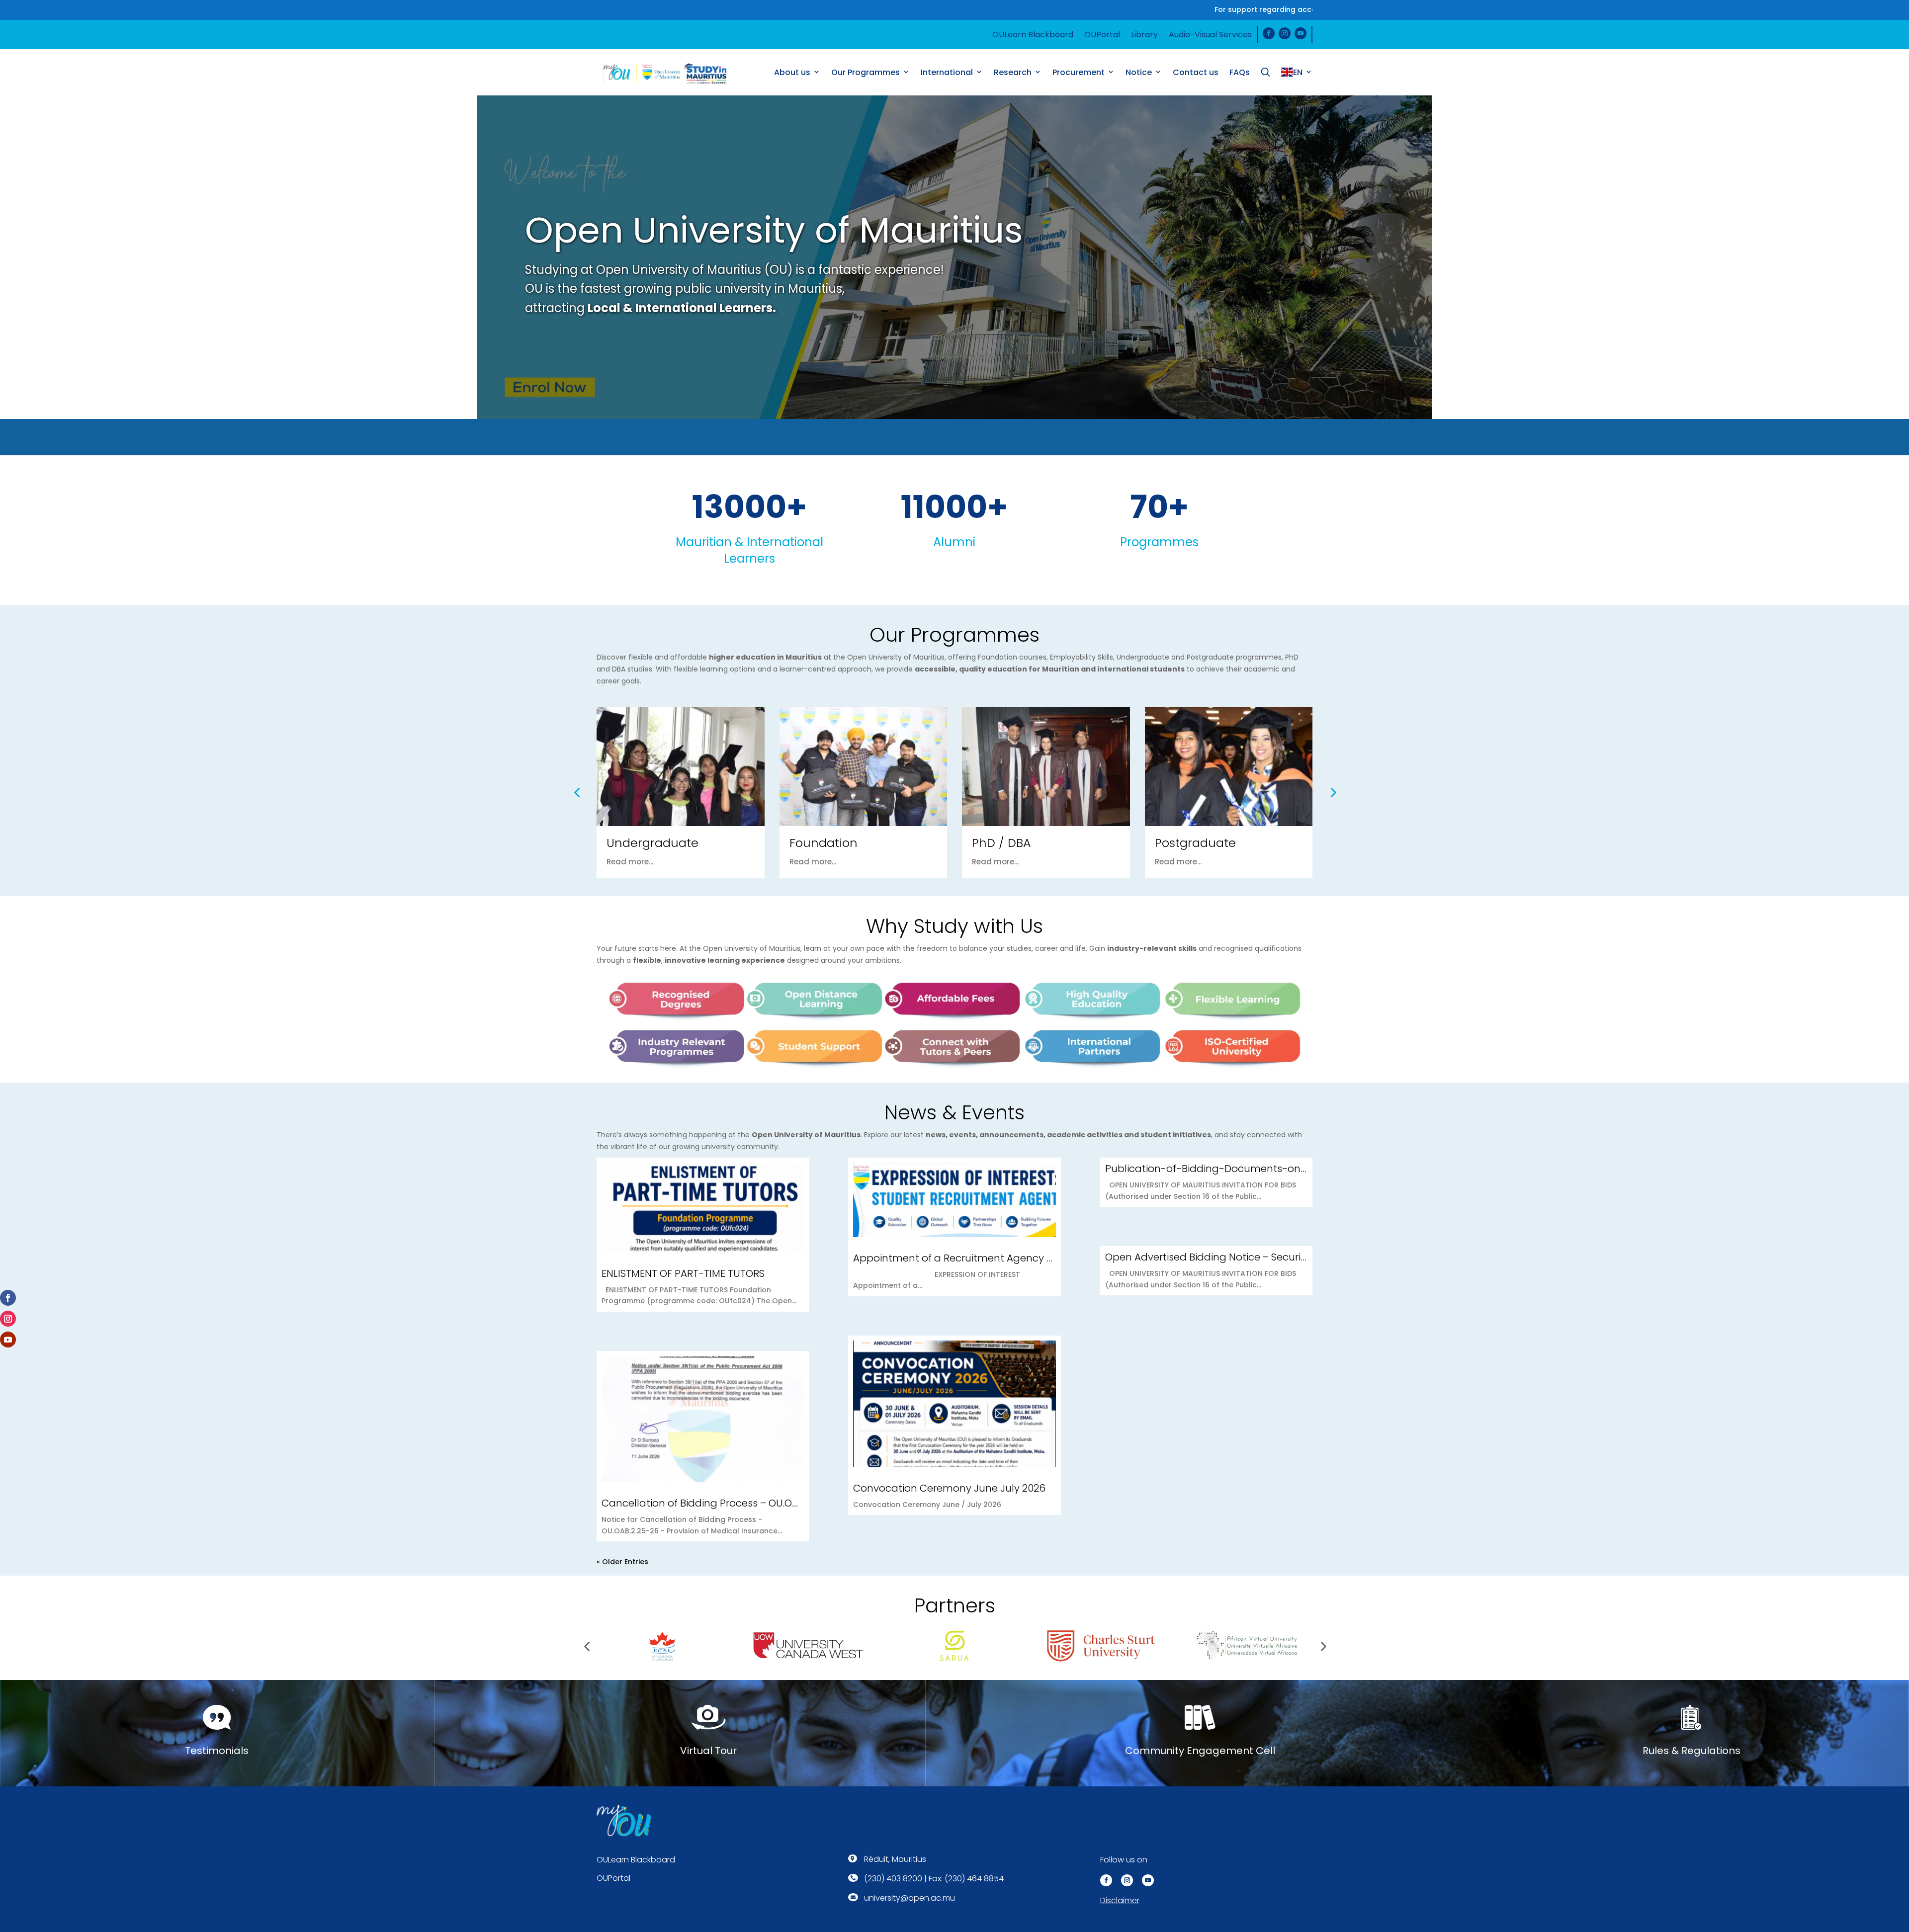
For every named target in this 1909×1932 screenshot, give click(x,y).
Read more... (630, 862)
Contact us (1196, 72)
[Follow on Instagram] (1285, 33)
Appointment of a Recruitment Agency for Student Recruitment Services (1030, 1258)
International (947, 72)
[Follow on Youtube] (1301, 33)
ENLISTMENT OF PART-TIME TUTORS (683, 1273)
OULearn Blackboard (1033, 35)
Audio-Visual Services (1210, 35)
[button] (950, 396)
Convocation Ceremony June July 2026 (949, 1488)
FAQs (1240, 72)
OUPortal (1102, 35)
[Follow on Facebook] (1269, 33)
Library (1144, 35)
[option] (954, 257)
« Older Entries (622, 1562)
